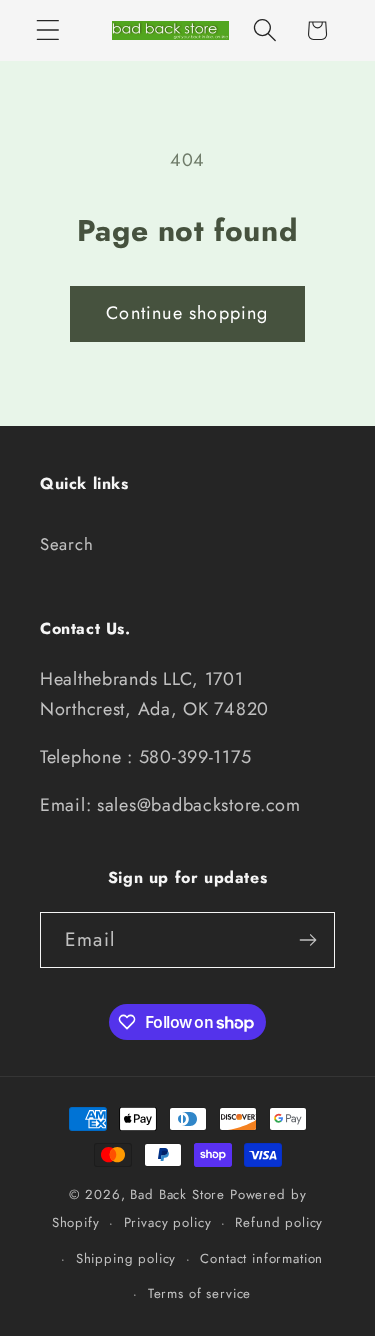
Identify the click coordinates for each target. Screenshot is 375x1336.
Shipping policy (126, 1258)
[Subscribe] (307, 940)
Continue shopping (187, 313)
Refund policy (279, 1222)
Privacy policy (168, 1222)
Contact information (261, 1258)
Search (66, 544)
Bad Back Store (177, 1194)
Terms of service (199, 1293)
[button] (48, 30)
